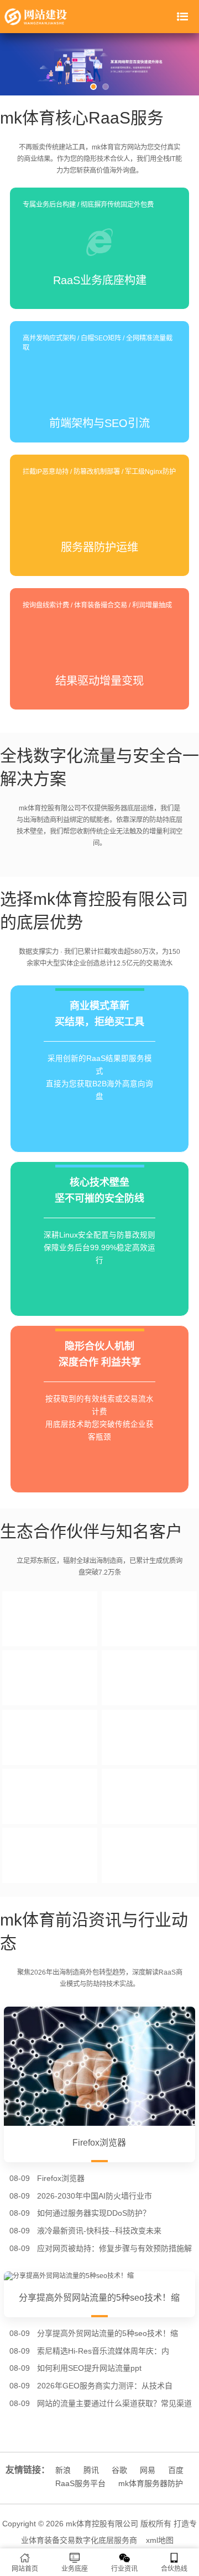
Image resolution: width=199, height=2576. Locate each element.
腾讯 (91, 2470)
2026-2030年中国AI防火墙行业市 (95, 2196)
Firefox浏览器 (61, 2178)
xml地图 (160, 2540)
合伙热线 (174, 2569)
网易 (148, 2470)
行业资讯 (124, 2569)
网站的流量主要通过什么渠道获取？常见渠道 (114, 2403)
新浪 (63, 2470)
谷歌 (119, 2470)
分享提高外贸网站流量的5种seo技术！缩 (108, 2333)
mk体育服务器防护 (151, 2483)
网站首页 (25, 2569)
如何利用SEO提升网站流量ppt (89, 2368)
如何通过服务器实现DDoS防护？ (94, 2213)
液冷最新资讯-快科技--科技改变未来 (99, 2231)
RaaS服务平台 (80, 2483)
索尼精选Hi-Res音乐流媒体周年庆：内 (103, 2351)
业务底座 (75, 2569)
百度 (176, 2470)
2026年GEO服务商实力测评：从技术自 (105, 2386)
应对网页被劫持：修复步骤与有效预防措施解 (114, 2248)
